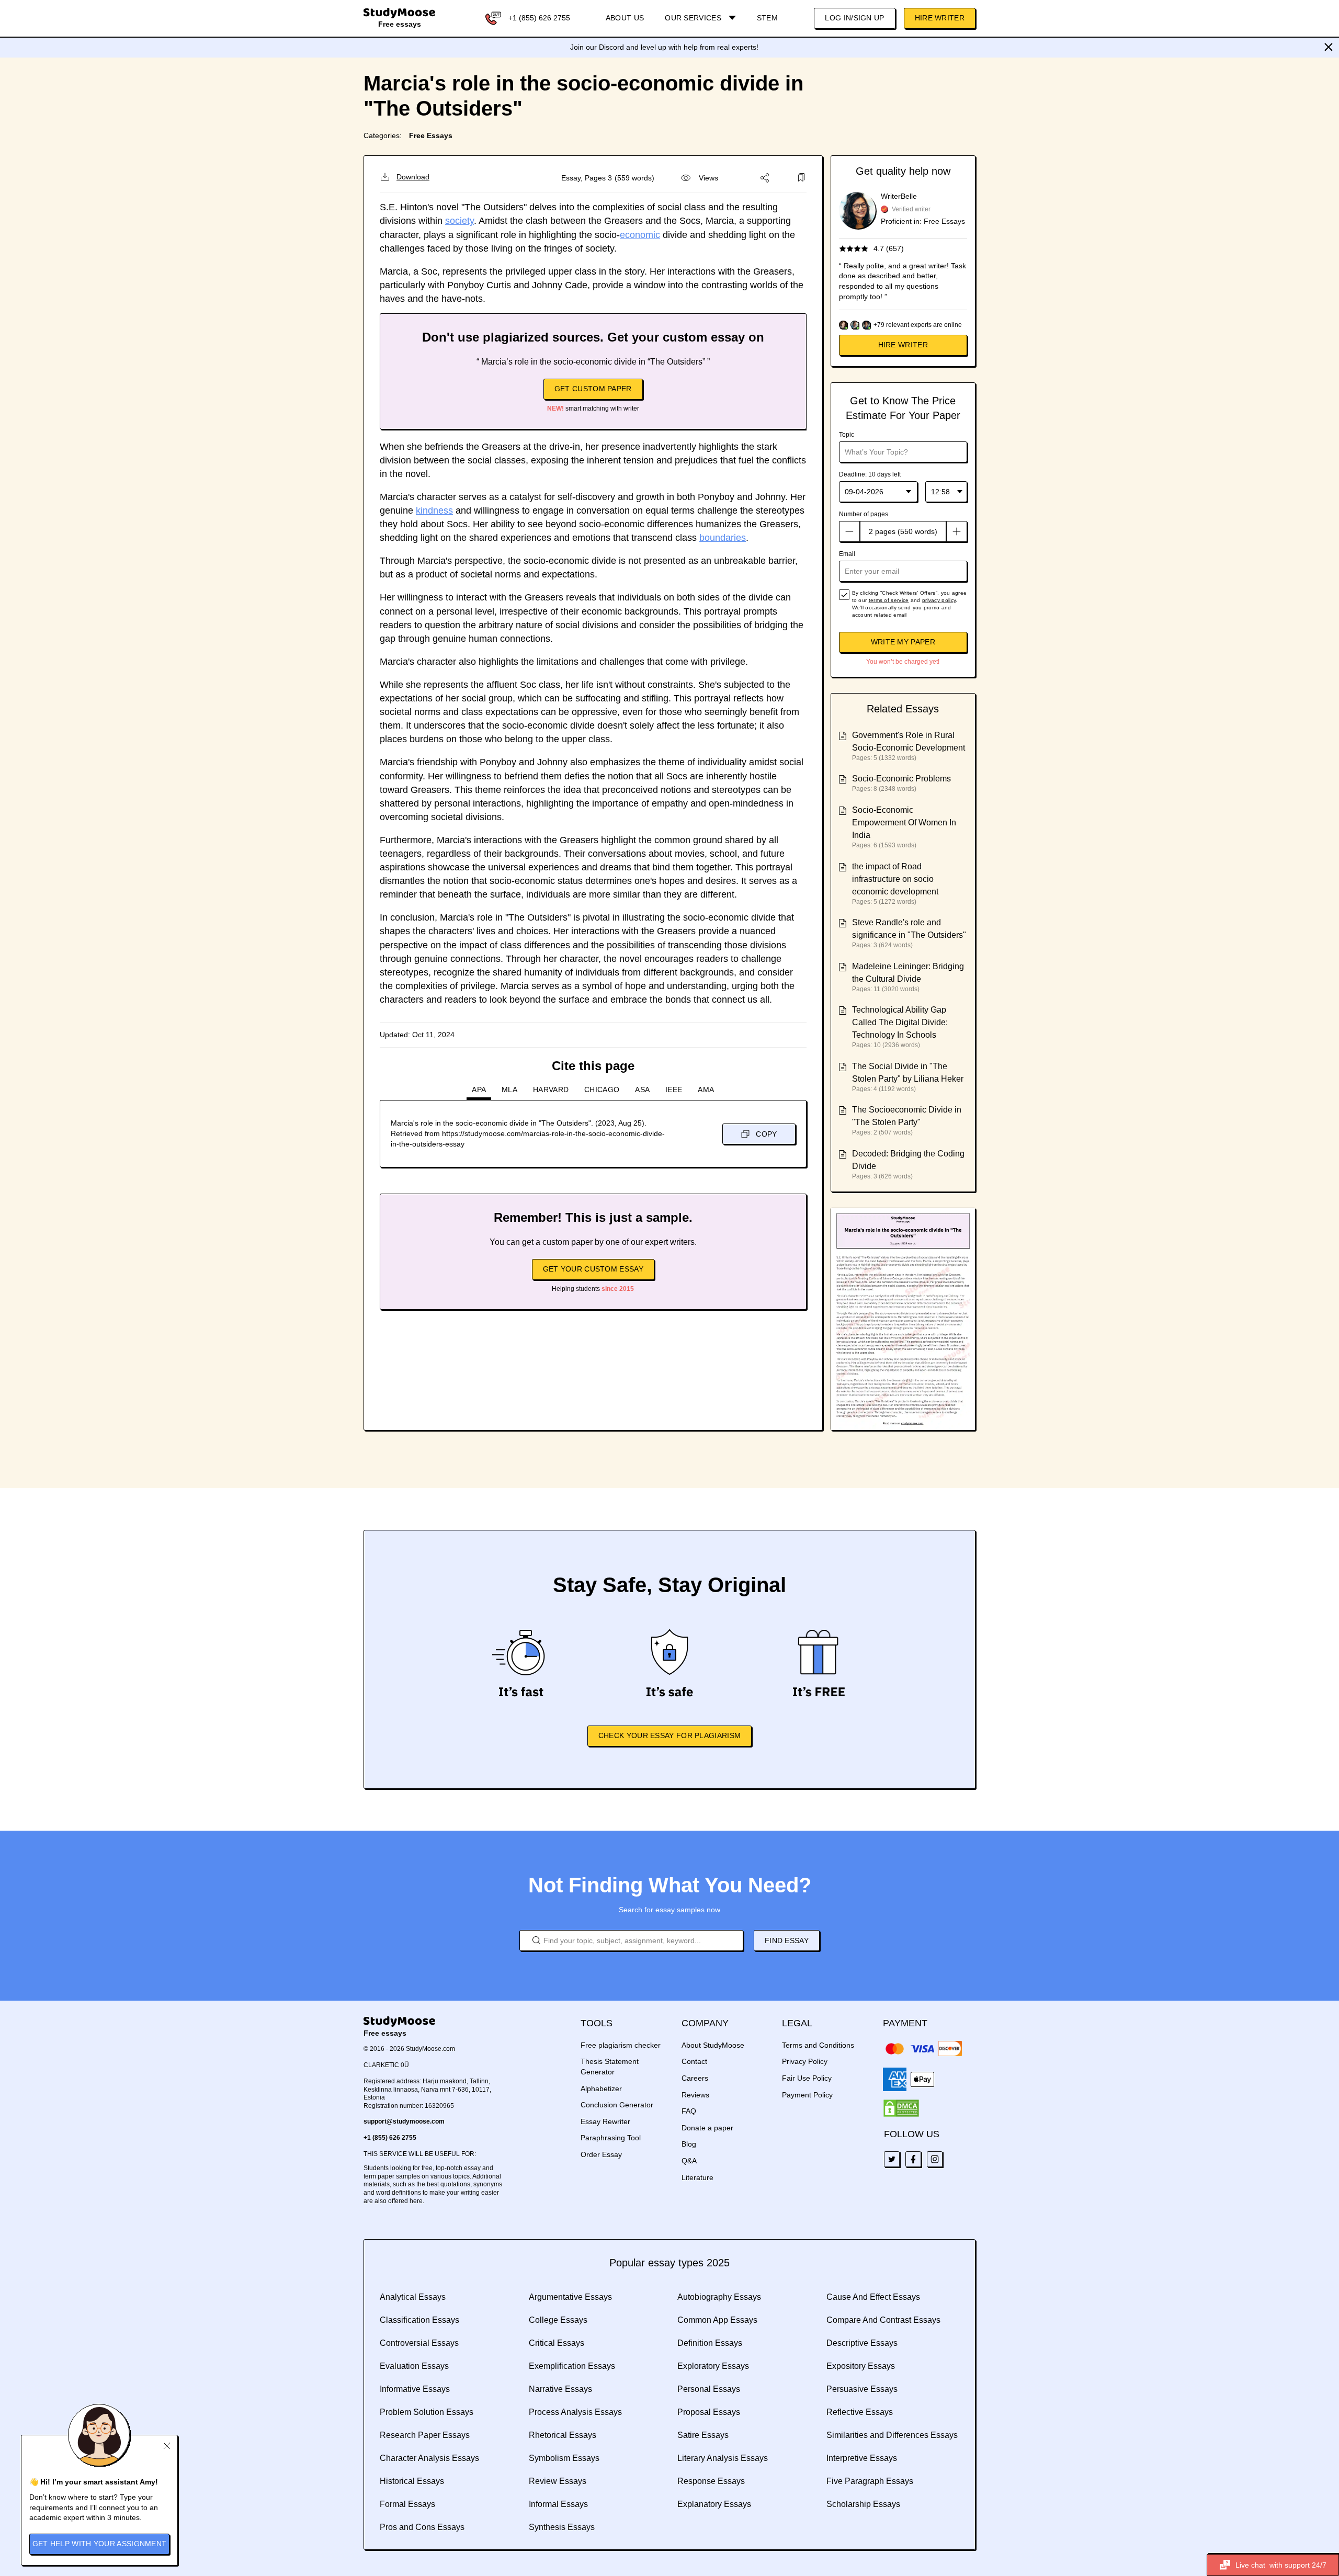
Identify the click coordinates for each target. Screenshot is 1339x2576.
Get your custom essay (593, 1269)
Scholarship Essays (863, 2504)
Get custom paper (593, 389)
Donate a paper (707, 2128)
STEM (767, 18)
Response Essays (711, 2481)
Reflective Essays (860, 2412)
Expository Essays (861, 2366)
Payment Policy (807, 2095)
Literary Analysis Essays (723, 2458)
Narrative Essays (560, 2389)
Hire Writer (940, 18)
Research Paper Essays (425, 2435)
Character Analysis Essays (429, 2458)
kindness (434, 510)
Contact (694, 2061)
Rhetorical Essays (563, 2435)
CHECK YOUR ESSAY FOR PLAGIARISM (669, 1735)
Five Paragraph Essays (870, 2481)
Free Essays (431, 135)
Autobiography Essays (719, 2297)
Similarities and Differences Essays (892, 2435)
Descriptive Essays (862, 2343)
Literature (697, 2177)
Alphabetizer (601, 2089)
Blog (689, 2144)
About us (625, 18)
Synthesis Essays (562, 2527)
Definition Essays (710, 2343)
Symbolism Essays (564, 2458)
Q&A (689, 2161)
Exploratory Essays (713, 2366)
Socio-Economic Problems (901, 779)
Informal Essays (558, 2504)
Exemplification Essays (572, 2366)
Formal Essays (407, 2504)
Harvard (551, 1090)
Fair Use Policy (807, 2078)
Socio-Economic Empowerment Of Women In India (904, 822)
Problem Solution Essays (427, 2412)
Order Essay (601, 2154)
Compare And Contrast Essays (883, 2320)
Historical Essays (412, 2481)
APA (479, 1090)
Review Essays (558, 2481)
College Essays (558, 2320)
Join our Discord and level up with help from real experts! (664, 47)
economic (640, 235)
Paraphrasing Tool (611, 2138)
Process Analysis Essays (575, 2412)
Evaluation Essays (414, 2366)
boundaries (723, 538)
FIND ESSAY (787, 1940)
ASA (642, 1090)
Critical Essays (557, 2343)
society (459, 221)
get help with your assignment (100, 2544)
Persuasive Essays (862, 2389)
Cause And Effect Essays (873, 2297)
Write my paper (903, 642)
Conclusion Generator (617, 2105)
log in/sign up (854, 18)
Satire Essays (703, 2435)
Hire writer (903, 345)
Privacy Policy (805, 2061)
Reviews (695, 2095)
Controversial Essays (419, 2343)
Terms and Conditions (818, 2045)
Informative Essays (415, 2389)
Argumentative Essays (570, 2297)
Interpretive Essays (862, 2458)
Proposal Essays (709, 2412)
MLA (509, 1090)
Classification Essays (419, 2320)
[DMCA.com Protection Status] (901, 2108)
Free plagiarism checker (621, 2045)
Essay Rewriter (605, 2121)
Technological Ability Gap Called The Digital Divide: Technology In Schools (900, 1022)
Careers (695, 2078)
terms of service (889, 600)
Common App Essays (717, 2320)
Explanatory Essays (714, 2504)
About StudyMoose (713, 2045)
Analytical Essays (413, 2297)
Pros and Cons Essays (422, 2527)
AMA (706, 1090)
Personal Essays (709, 2389)
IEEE (674, 1090)
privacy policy (939, 600)
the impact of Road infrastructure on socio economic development (895, 879)
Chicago (602, 1090)
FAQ (689, 2111)
